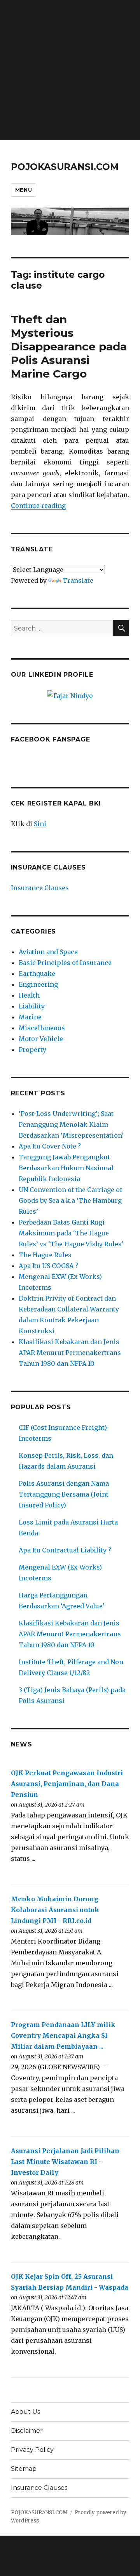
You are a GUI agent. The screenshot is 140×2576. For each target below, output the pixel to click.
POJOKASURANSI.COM (65, 167)
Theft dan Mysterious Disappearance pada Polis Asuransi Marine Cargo (69, 346)
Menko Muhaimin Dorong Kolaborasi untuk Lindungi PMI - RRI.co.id (55, 1910)
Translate (78, 580)
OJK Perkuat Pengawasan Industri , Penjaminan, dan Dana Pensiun (67, 1784)
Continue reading (38, 506)
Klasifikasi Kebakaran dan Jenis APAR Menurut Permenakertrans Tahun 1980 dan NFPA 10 (70, 1353)
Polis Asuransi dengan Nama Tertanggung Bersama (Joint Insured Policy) (64, 1494)
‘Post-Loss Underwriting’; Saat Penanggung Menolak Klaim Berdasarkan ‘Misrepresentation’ (71, 1124)
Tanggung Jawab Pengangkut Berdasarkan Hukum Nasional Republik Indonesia (66, 1168)
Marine (30, 1017)
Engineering (38, 984)
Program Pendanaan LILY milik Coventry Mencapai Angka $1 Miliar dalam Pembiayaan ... (63, 2036)
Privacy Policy (32, 2450)
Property (32, 1050)
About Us (25, 2412)
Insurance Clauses (40, 888)
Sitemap (24, 2469)
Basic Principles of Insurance (65, 963)
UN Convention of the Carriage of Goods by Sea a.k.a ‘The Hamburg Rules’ (70, 1201)
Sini (40, 824)
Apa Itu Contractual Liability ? (65, 1550)
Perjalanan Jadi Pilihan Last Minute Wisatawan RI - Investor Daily (65, 2162)
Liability (32, 1006)
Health (29, 995)
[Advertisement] (70, 70)
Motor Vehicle (41, 1039)
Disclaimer (27, 2431)
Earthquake (37, 974)
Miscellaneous (42, 1028)
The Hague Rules (45, 1255)
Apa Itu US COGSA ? (48, 1266)
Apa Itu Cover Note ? (50, 1146)
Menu (24, 190)
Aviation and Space (48, 952)
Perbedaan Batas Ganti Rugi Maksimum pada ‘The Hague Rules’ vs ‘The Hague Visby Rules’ (71, 1233)
